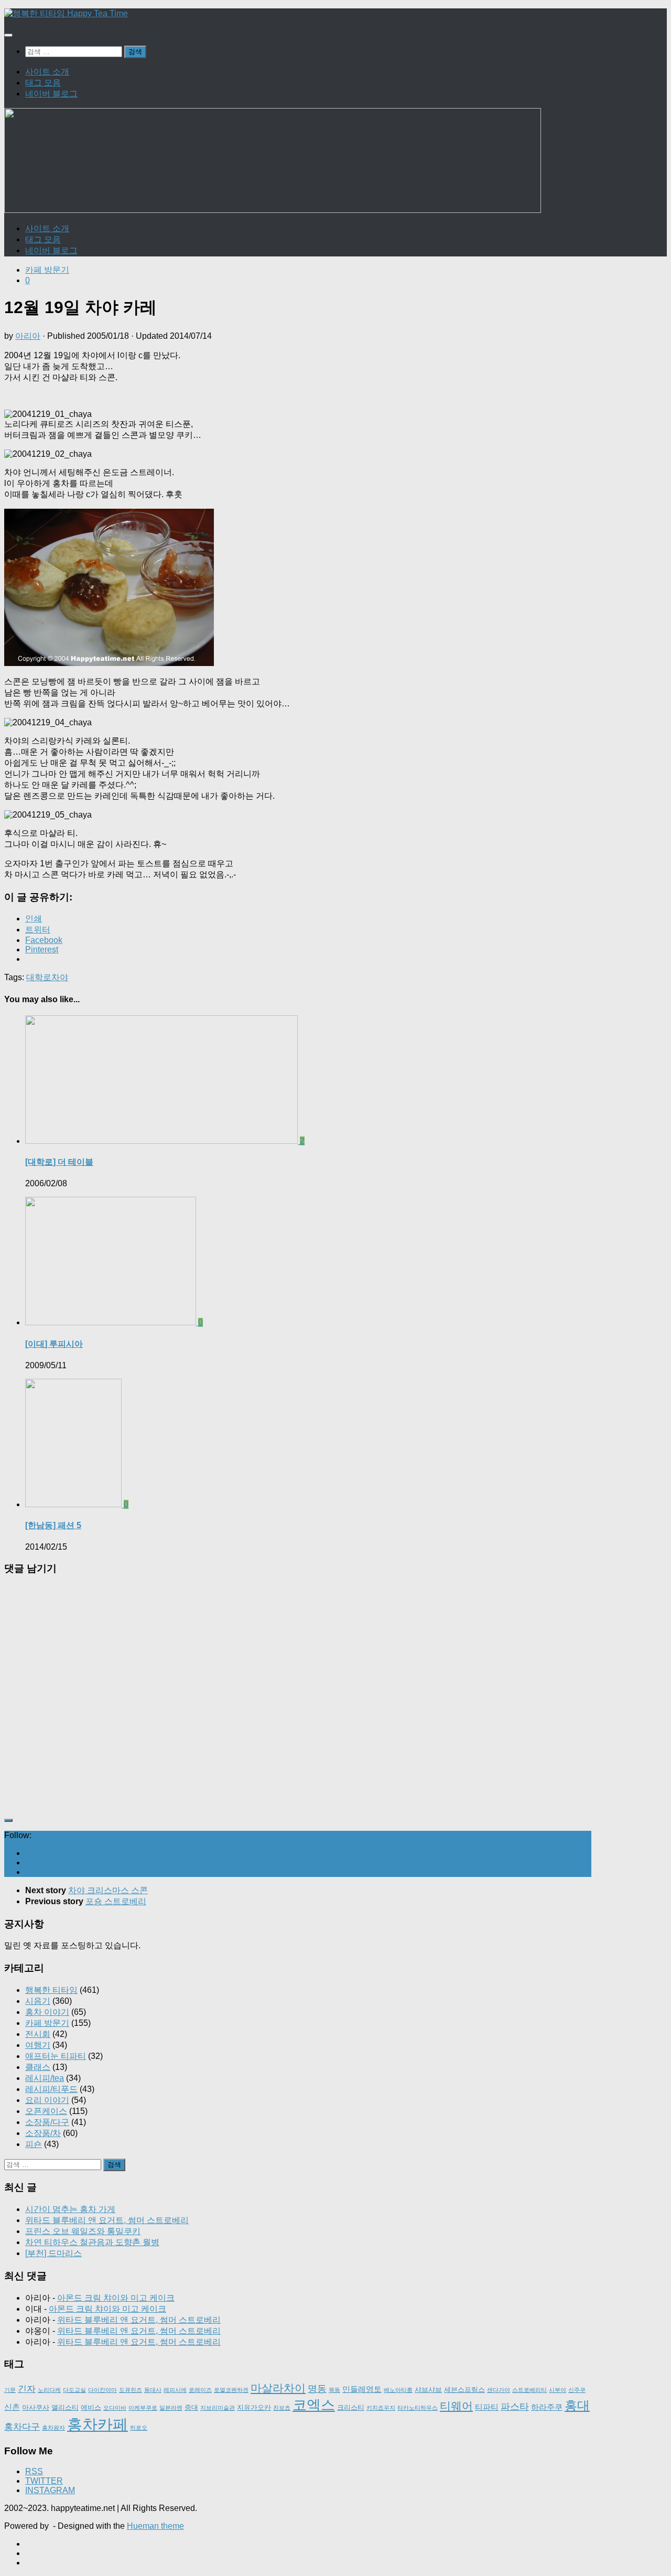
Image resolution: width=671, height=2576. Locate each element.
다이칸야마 (102, 2390)
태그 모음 (43, 83)
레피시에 (175, 2390)
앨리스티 (65, 2407)
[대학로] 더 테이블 (59, 1162)
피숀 (34, 2144)
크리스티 (351, 2407)
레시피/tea (45, 2078)
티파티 (487, 2407)
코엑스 (314, 2405)
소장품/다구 (47, 2122)
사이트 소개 (47, 72)
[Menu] (8, 35)
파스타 (515, 2407)
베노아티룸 (398, 2390)
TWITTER (44, 2481)
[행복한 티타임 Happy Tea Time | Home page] (66, 13)
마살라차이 (278, 2388)
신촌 (12, 2407)
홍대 (577, 2405)
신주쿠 (577, 2390)
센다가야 (499, 2390)
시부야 (558, 2390)
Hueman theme (155, 2526)
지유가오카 (254, 2407)
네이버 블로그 (51, 94)
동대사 (153, 2390)
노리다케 (49, 2390)
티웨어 (456, 2406)
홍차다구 (22, 2427)
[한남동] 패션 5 (53, 1525)
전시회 (38, 2034)
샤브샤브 (428, 2390)
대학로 (39, 977)
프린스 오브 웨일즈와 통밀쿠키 (83, 2231)
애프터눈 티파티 (56, 2056)
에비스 (91, 2407)
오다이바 (115, 2408)
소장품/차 (43, 2133)
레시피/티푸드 (51, 2089)
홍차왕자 (53, 2428)
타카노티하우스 (418, 2408)
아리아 (28, 336)
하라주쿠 (547, 2407)
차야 (60, 977)
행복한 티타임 (51, 1990)
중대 (191, 2407)
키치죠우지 (381, 2408)
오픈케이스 (46, 2111)
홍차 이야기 (47, 2012)
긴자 (27, 2389)
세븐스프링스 (464, 2390)
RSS (34, 2471)
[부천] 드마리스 (53, 2253)
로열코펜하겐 (231, 2390)
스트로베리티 (529, 2390)
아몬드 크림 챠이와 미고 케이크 (116, 2298)
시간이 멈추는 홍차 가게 (70, 2209)
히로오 (139, 2428)
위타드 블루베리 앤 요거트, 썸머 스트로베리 (107, 2220)
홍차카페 (98, 2424)
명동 (317, 2389)
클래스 (38, 2067)
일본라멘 (171, 2408)
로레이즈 (200, 2390)
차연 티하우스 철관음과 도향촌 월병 (92, 2242)
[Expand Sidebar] (8, 1820)
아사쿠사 (36, 2407)
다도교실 (74, 2390)
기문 (10, 2390)
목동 (334, 2390)
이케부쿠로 (143, 2408)
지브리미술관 (218, 2408)
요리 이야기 (47, 2100)
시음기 (38, 2001)
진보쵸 (282, 2408)
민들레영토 (362, 2389)
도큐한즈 (131, 2390)
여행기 (38, 2045)
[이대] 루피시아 (54, 1344)
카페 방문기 (47, 270)
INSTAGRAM (50, 2490)
